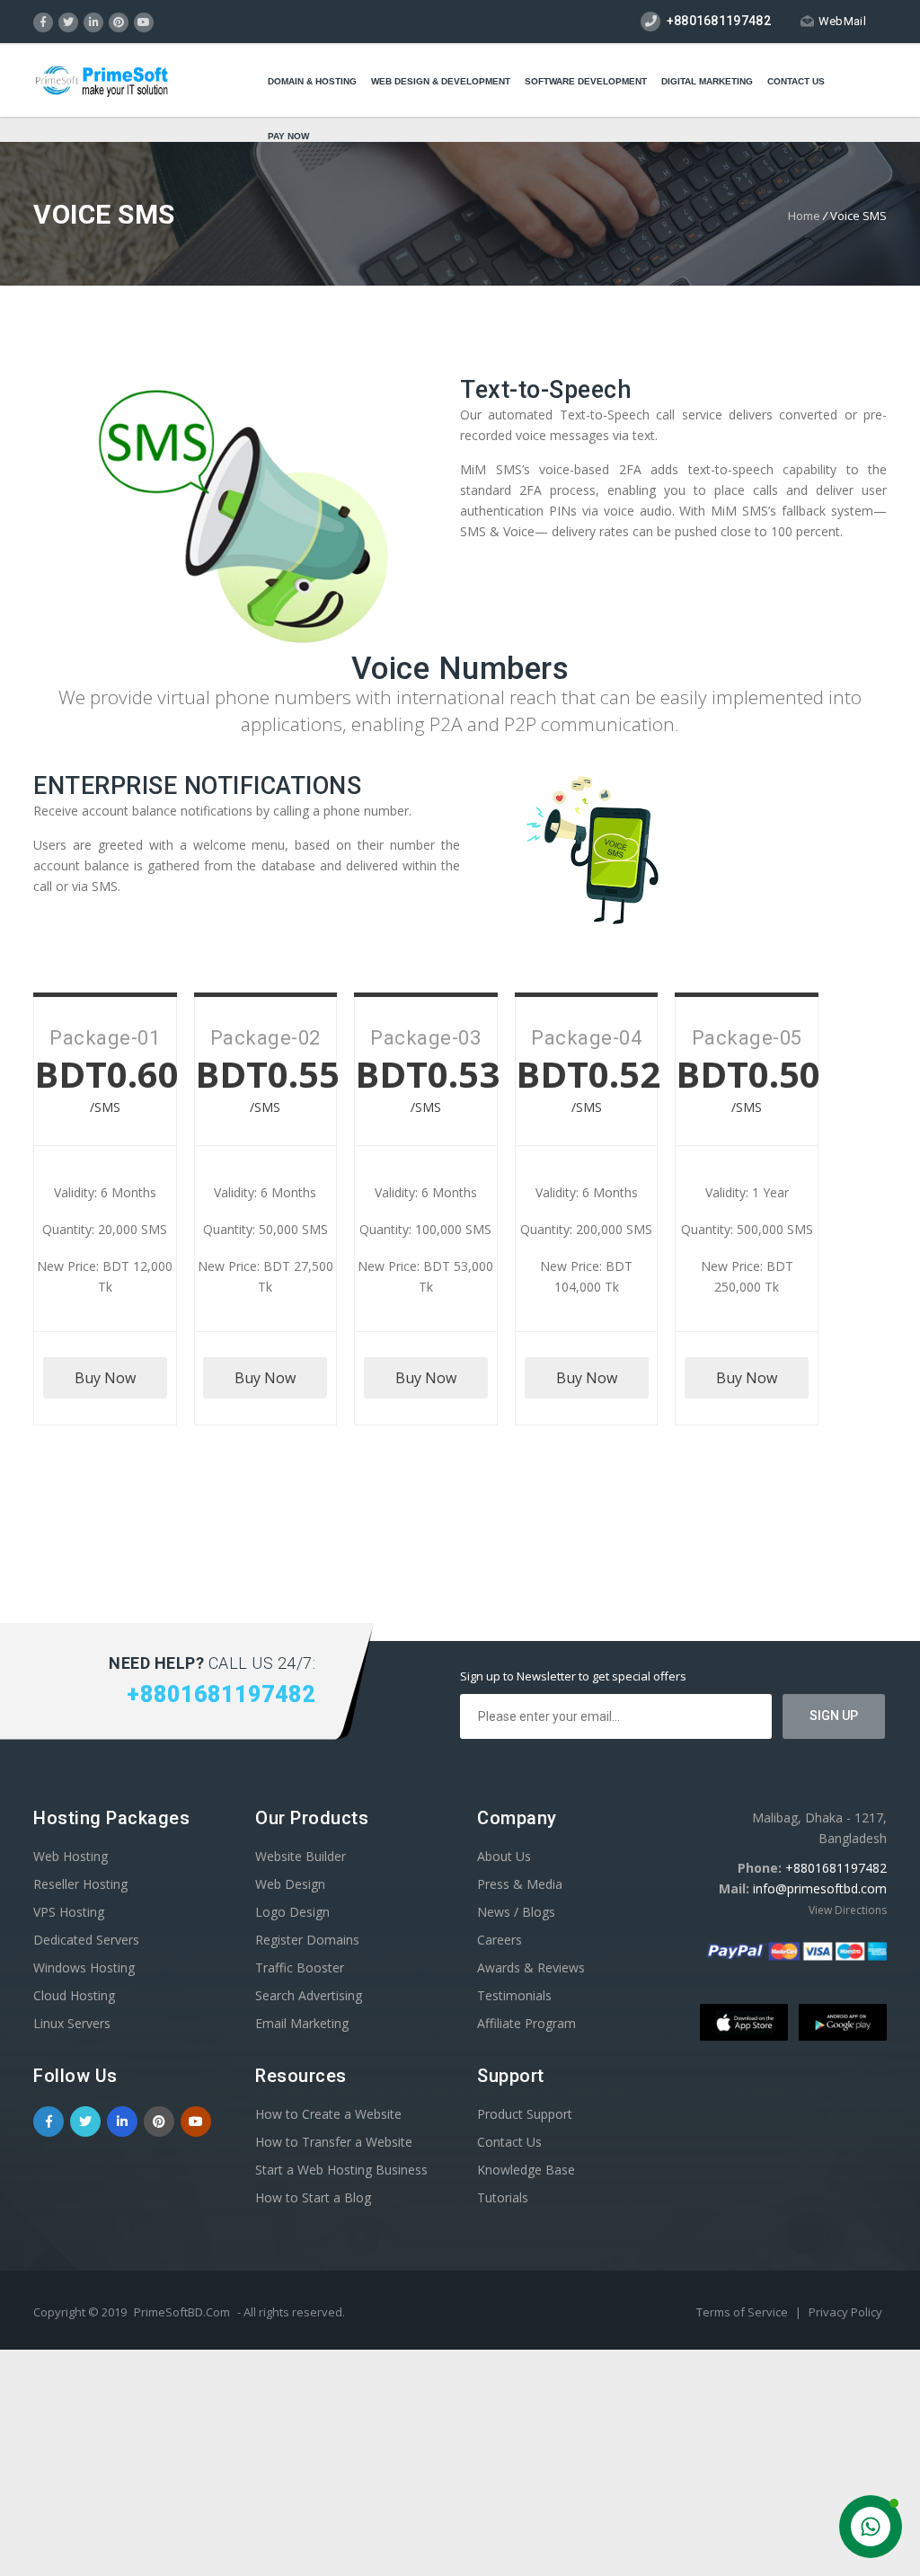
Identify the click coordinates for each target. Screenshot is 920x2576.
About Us (504, 1856)
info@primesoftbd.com (820, 1888)
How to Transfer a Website (334, 2142)
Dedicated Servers (86, 1940)
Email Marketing (302, 2023)
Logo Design (292, 1912)
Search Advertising (309, 1995)
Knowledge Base (526, 2170)
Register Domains (307, 1940)
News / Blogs (516, 1912)
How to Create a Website (328, 2114)
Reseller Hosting (80, 1884)
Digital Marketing (707, 81)
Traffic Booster (300, 1967)
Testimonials (514, 1995)
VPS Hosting (69, 1912)
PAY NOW (288, 136)
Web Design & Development (441, 81)
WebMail (842, 21)
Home (804, 216)
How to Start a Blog (313, 2197)
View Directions (848, 1910)
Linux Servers (72, 2023)
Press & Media (520, 1884)
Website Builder (301, 1856)
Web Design (290, 1884)
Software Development (586, 81)
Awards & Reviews (531, 1967)
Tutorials (503, 2197)
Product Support (525, 2114)
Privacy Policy (845, 2312)
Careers (500, 1940)
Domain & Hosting (312, 81)
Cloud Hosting (74, 1995)
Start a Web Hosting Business (341, 2170)
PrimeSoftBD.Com (182, 2312)
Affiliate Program (526, 2023)
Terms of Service (743, 2312)
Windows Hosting (84, 1967)
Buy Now (105, 1378)
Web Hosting (71, 1856)
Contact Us (796, 81)
